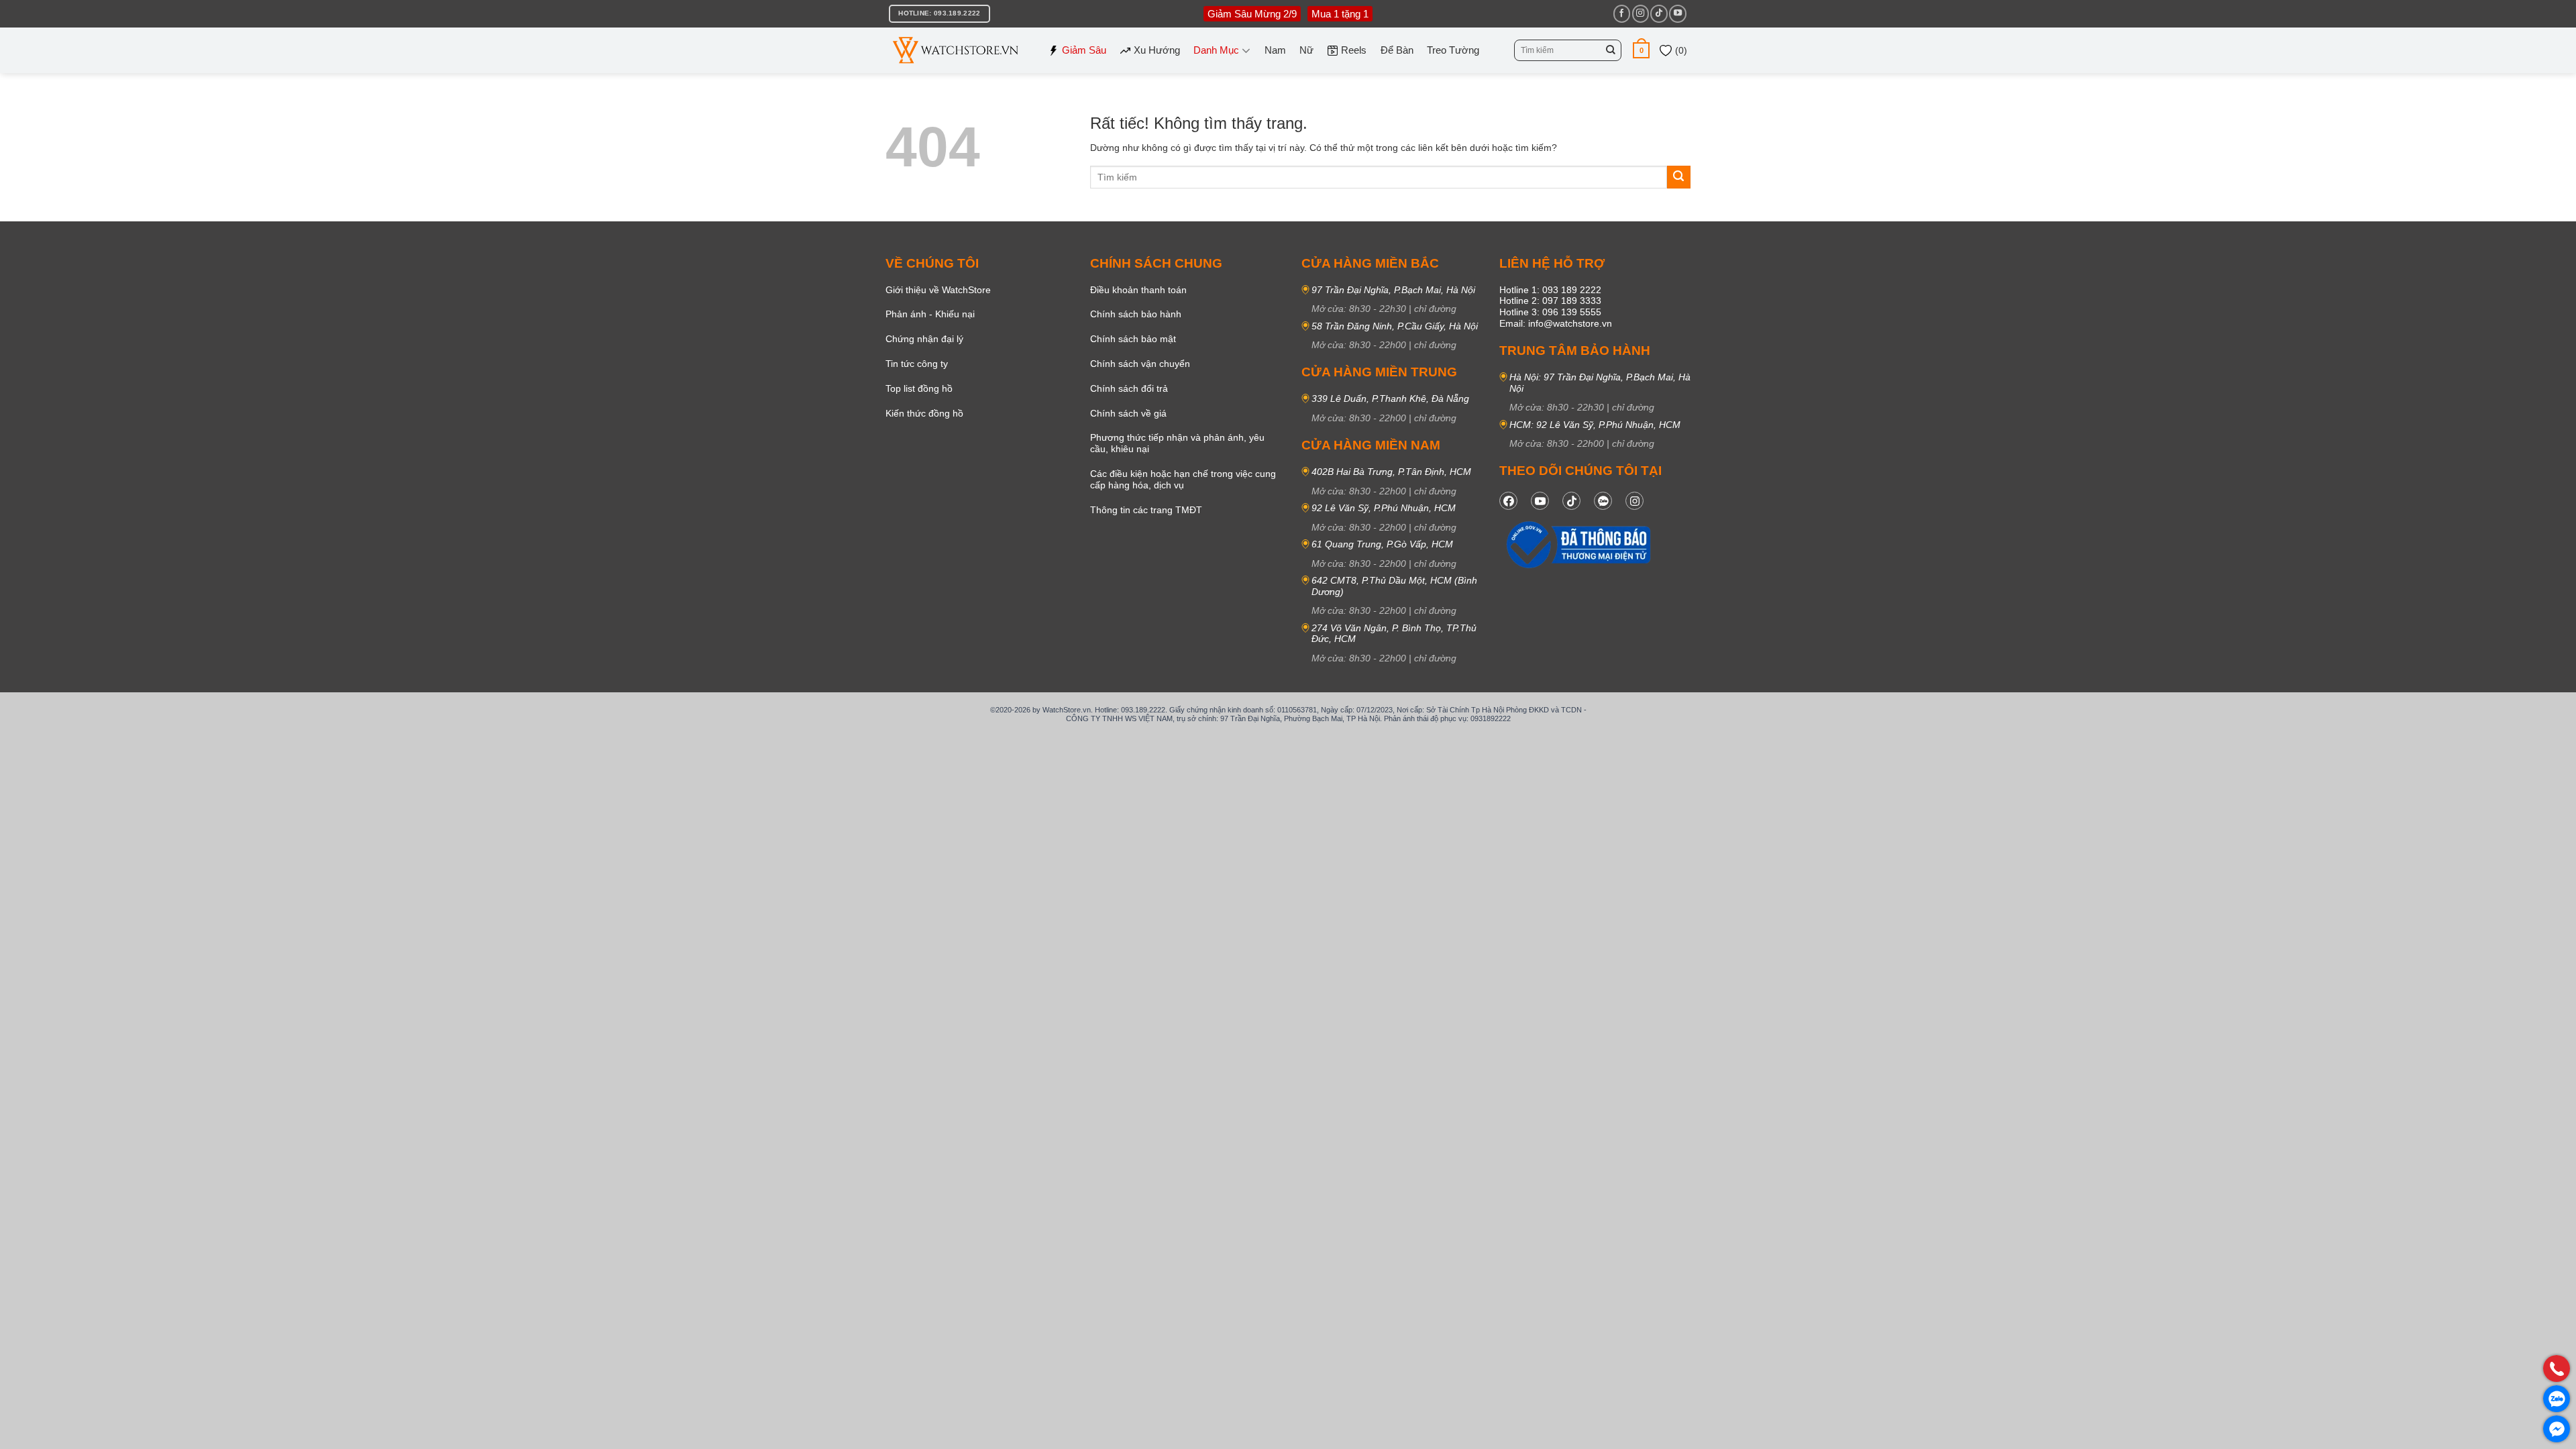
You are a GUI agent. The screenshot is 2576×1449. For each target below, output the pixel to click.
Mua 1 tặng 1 (1340, 14)
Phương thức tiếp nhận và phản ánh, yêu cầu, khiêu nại (1177, 443)
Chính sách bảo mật (1133, 339)
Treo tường (1453, 50)
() (1680, 50)
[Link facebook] (1508, 501)
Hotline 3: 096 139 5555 (1550, 312)
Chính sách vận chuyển (1140, 364)
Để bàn (1397, 50)
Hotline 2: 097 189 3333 (1550, 301)
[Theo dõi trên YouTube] (1677, 13)
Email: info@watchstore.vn (1556, 323)
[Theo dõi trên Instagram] (1641, 13)
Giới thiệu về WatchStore (938, 290)
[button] (1641, 50)
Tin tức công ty (917, 364)
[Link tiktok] (1571, 501)
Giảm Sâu (1084, 50)
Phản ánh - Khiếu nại (930, 314)
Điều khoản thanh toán (1138, 290)
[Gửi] (1611, 50)
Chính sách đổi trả (1129, 388)
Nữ (1306, 50)
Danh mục (1216, 50)
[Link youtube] (1540, 501)
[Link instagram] (1634, 501)
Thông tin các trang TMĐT (1146, 510)
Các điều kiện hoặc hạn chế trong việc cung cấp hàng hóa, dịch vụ (1183, 479)
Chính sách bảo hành (1136, 314)
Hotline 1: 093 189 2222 (1550, 290)
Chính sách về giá (1128, 413)
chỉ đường (1435, 309)
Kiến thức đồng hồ (924, 413)
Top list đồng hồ (919, 388)
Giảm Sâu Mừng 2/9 (1252, 14)
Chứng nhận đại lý (924, 339)
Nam (1275, 50)
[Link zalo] (1603, 501)
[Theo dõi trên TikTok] (1659, 13)
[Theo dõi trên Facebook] (1622, 13)
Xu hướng (1157, 50)
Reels (1354, 50)
